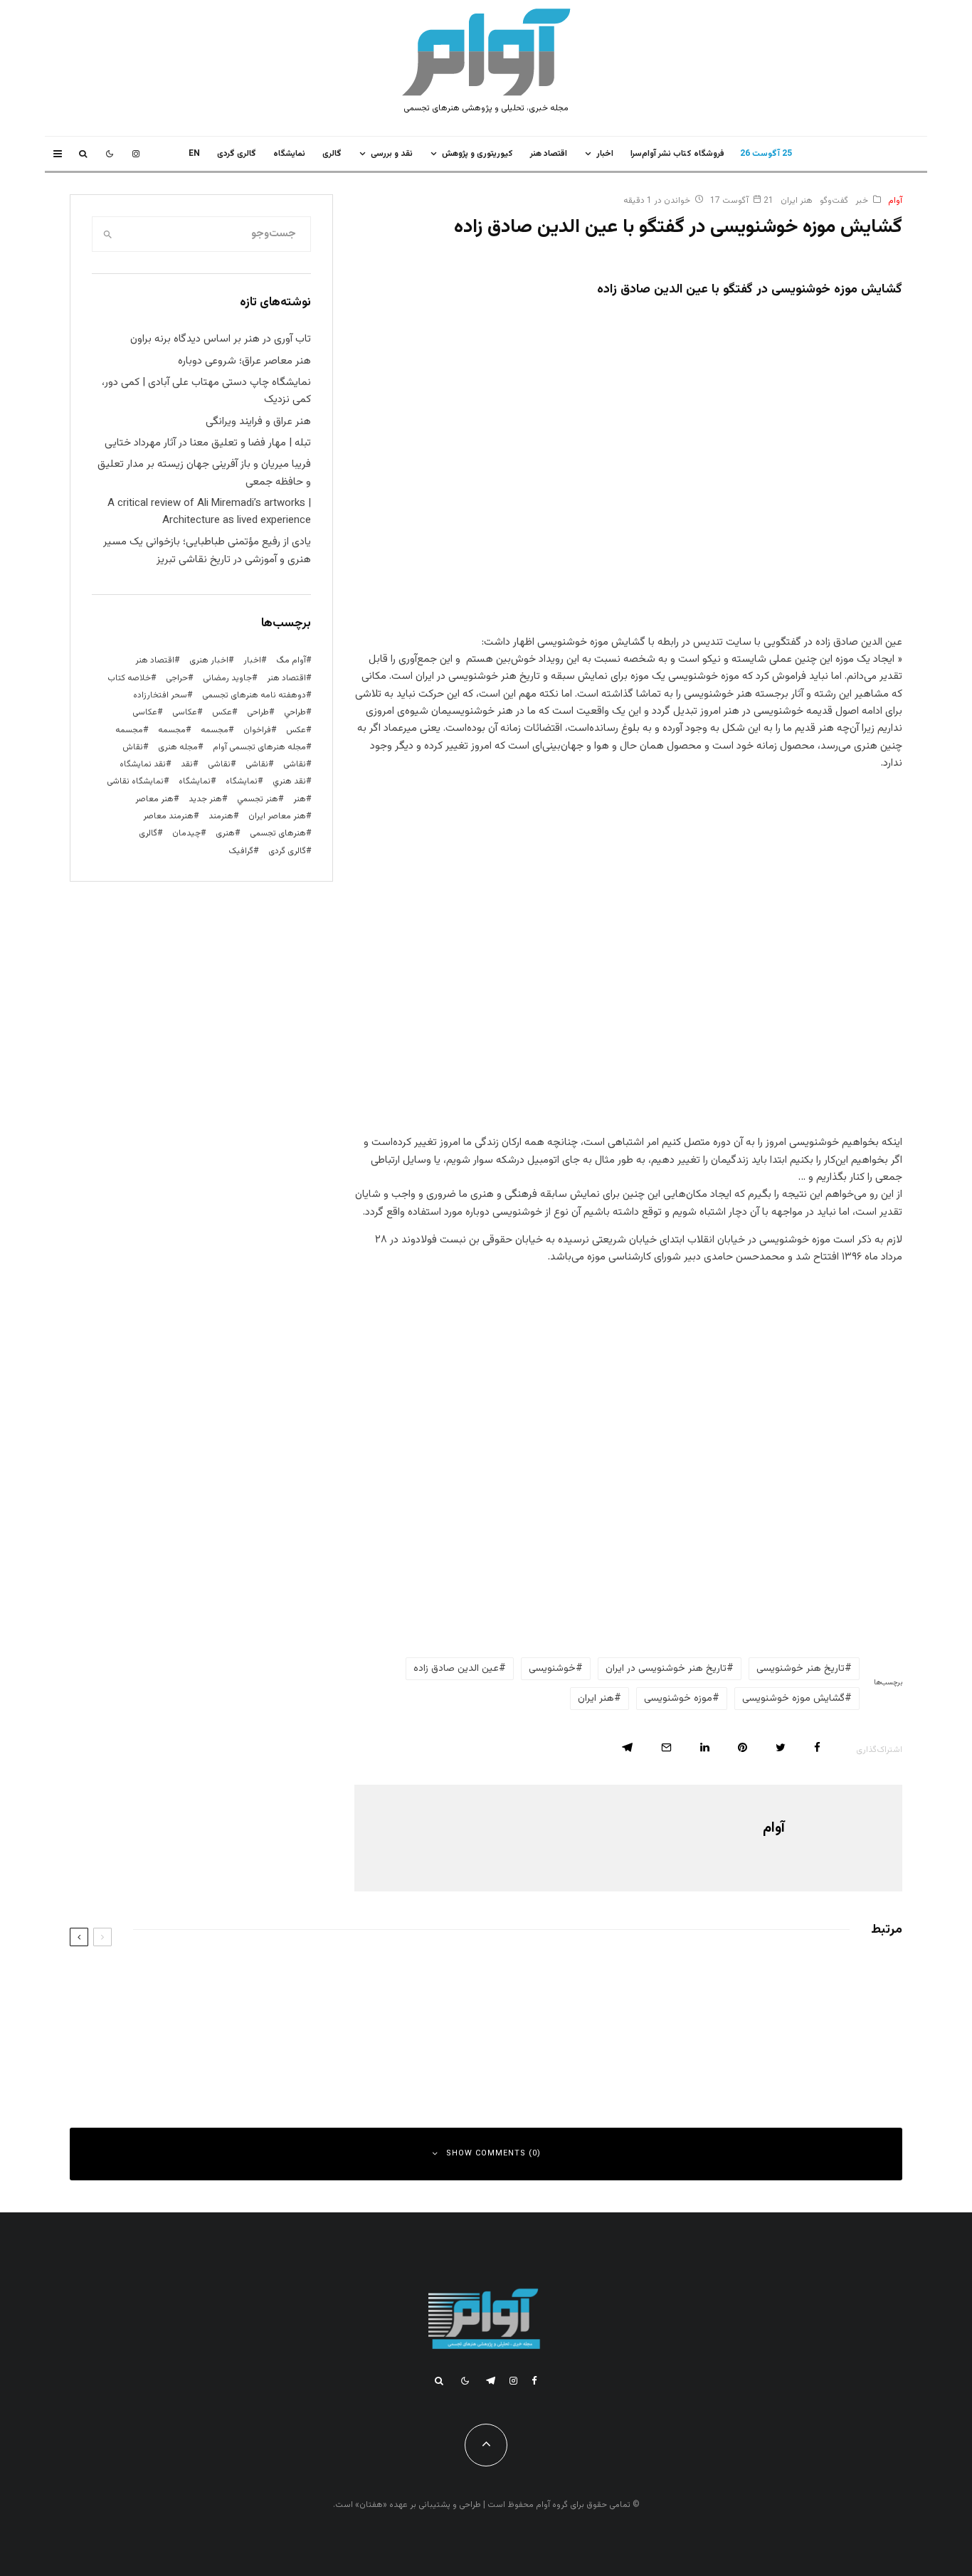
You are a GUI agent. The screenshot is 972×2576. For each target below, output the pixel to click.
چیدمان (186, 833)
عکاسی (185, 712)
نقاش (133, 747)
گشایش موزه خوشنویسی (793, 1699)
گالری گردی (237, 154)
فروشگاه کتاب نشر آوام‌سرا (677, 154)
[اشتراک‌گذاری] (817, 1747)
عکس (296, 730)
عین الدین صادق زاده (456, 1669)
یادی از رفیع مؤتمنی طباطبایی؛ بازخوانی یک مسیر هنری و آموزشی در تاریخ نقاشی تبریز (207, 550)
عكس (222, 712)
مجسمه (215, 730)
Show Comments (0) (493, 2154)
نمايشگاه (289, 154)
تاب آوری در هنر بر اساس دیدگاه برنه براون (221, 339)
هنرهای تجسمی (278, 833)
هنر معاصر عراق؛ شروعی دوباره (244, 361)
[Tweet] (781, 1747)
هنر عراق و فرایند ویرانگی (258, 422)
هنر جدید (205, 799)
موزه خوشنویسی (678, 1699)
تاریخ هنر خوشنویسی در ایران (666, 1669)
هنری (225, 833)
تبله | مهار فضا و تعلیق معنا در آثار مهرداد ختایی (208, 443)
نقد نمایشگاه (143, 764)
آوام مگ (291, 660)
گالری (332, 154)
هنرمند (221, 816)
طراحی (258, 712)
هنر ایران (797, 201)
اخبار (605, 154)
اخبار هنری (209, 660)
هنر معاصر (154, 799)
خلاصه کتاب (129, 678)
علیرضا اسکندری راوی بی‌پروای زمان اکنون (342, 1980)
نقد (187, 764)
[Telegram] (491, 2381)
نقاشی (295, 764)
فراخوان (257, 730)
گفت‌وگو (834, 201)
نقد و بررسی (392, 154)
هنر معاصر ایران (277, 816)
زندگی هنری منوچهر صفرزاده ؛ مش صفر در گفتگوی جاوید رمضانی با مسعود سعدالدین (693, 2044)
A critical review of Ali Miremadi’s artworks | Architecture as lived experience (209, 512)
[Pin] (743, 1747)
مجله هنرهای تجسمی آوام (259, 747)
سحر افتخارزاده (160, 695)
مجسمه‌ (129, 730)
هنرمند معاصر (168, 816)
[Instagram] (136, 154)
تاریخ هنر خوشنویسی (801, 1669)
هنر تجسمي (258, 799)
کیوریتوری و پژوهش (477, 154)
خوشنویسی (552, 1669)
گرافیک (241, 851)
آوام (895, 201)
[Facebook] (534, 2381)
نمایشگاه (195, 781)
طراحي (295, 712)
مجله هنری (178, 747)
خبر (862, 201)
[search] (107, 234)
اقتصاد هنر (549, 154)
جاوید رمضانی (227, 678)
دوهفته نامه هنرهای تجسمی (254, 695)
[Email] (666, 1747)
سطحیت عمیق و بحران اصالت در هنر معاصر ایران (760, 1980)
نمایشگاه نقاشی (135, 781)
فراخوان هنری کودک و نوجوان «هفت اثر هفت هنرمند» (319, 2044)
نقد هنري (289, 781)
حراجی (177, 678)
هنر (300, 799)
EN (194, 154)
